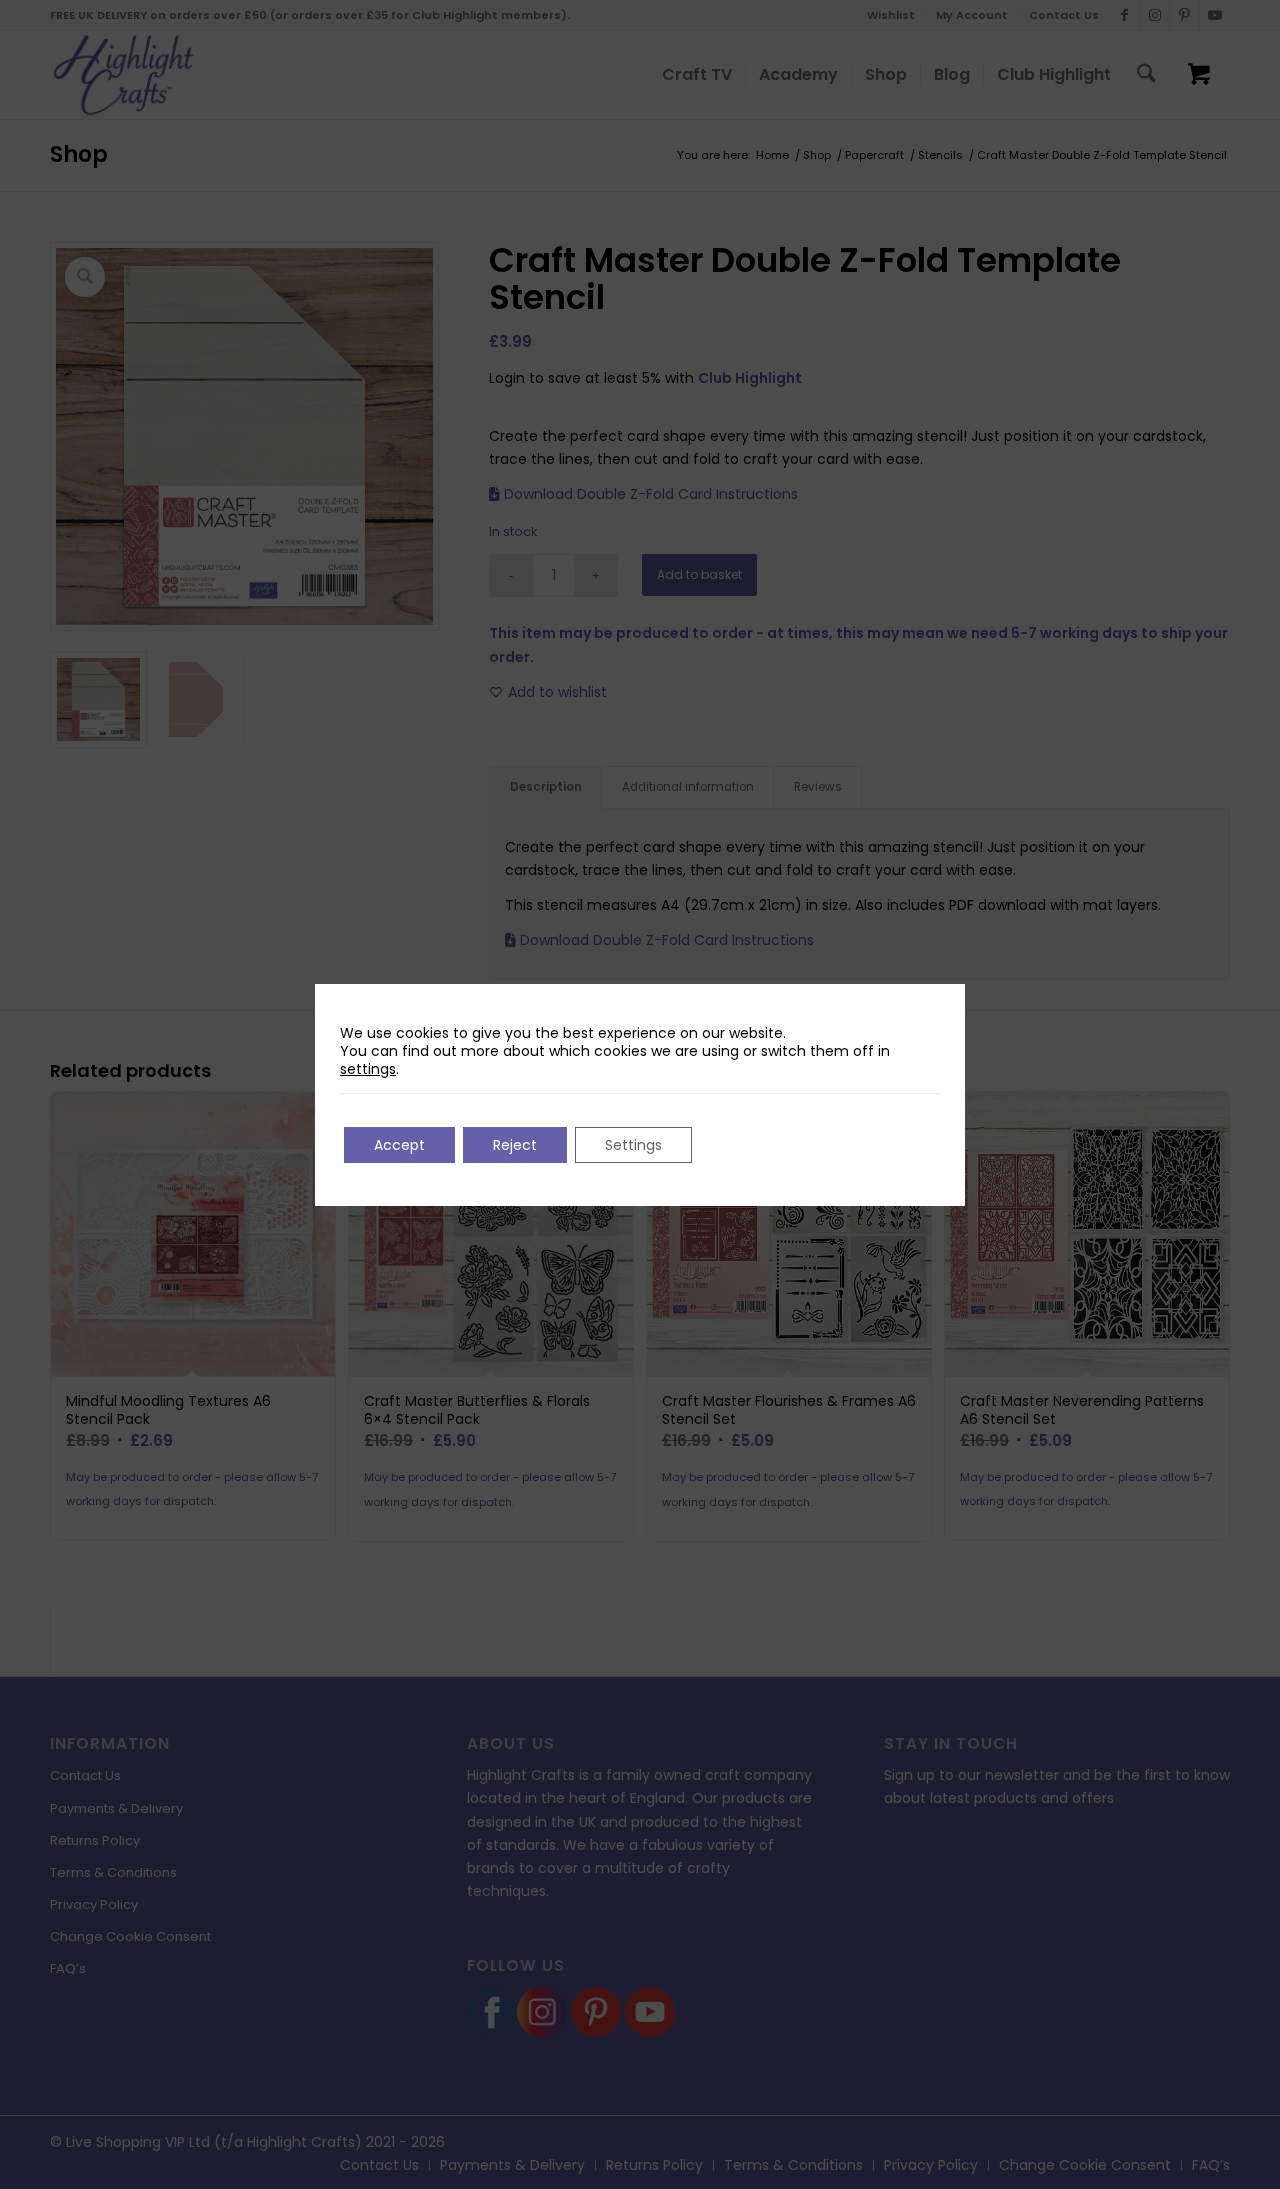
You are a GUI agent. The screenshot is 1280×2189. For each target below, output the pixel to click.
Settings (633, 1145)
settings (368, 1069)
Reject (515, 1145)
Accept (399, 1145)
